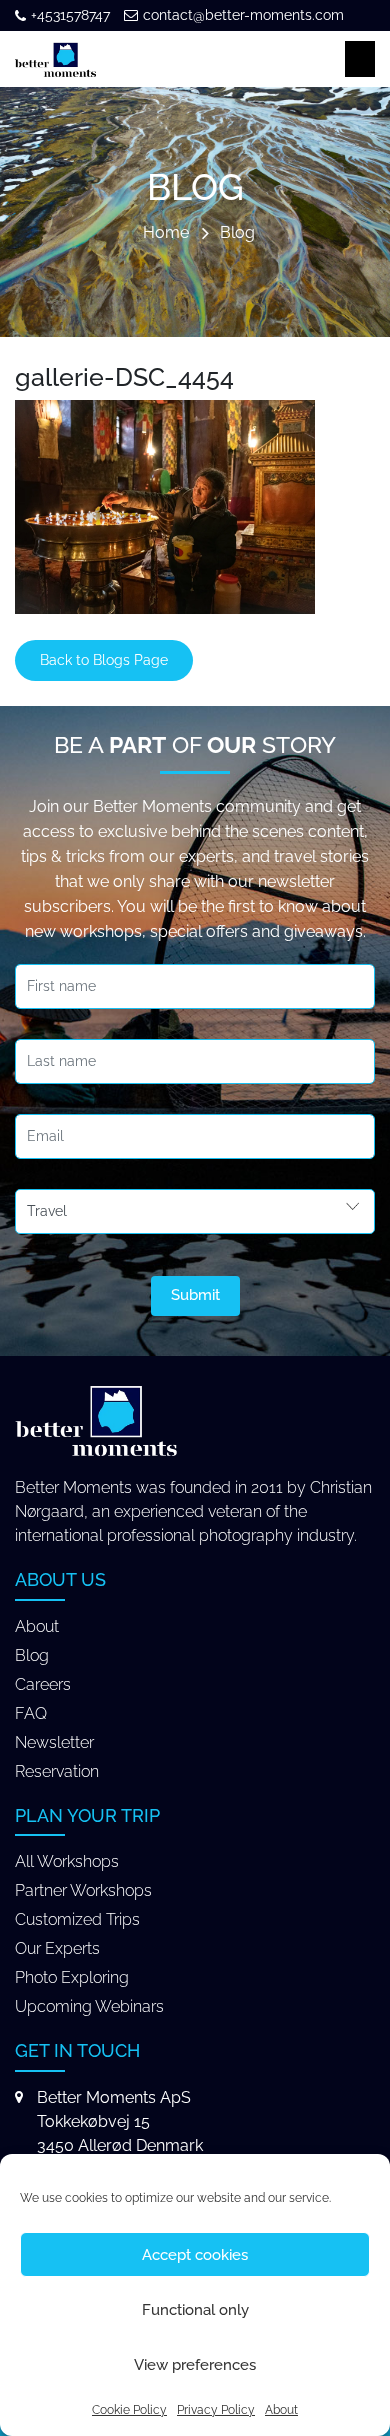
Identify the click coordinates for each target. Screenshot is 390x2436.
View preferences (195, 2365)
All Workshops (67, 1861)
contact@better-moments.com (243, 15)
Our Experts (57, 1948)
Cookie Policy (129, 2410)
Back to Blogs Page (104, 660)
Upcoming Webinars (89, 2006)
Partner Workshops (83, 1890)
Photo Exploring (72, 1977)
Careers (43, 1684)
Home (166, 233)
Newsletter (54, 1742)
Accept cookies (195, 2255)
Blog (237, 233)
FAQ (31, 1713)
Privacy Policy (216, 2410)
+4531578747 (70, 15)
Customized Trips (77, 1919)
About (281, 2410)
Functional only (195, 2310)
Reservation (57, 1771)
